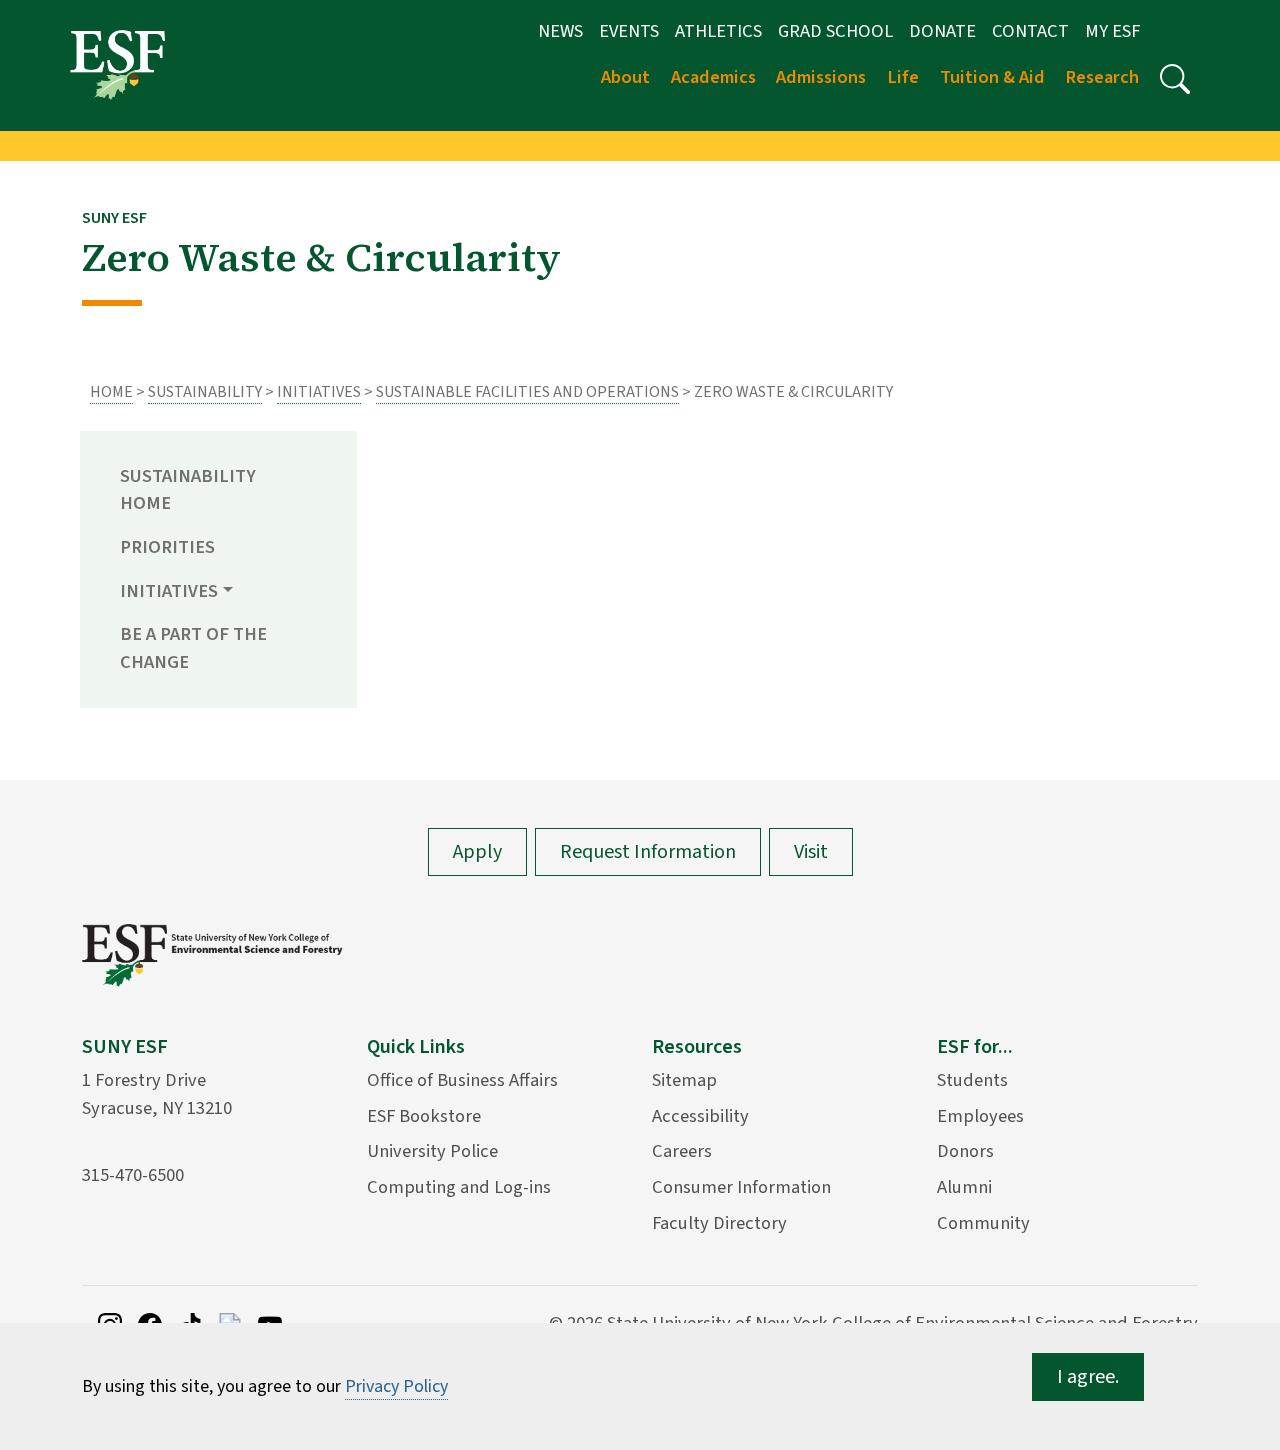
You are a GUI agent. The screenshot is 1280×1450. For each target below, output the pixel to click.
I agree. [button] (1088, 1377)
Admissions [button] (821, 77)
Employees (980, 1116)
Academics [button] (713, 77)
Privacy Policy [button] (396, 1386)
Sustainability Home (188, 490)
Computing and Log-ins (459, 1187)
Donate (942, 31)
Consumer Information (741, 1187)
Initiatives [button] (169, 591)
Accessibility (700, 1116)
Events (629, 31)
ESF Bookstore (424, 1116)
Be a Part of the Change (193, 648)
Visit (811, 852)
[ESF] (117, 64)
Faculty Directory (719, 1223)
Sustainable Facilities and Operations (527, 392)
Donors (965, 1151)
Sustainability (205, 392)
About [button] (625, 77)
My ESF (1112, 31)
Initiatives (319, 392)
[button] (1175, 79)
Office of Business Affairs (462, 1080)
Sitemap (684, 1080)
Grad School (835, 31)
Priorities (167, 547)
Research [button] (1102, 77)
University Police (432, 1151)
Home (111, 392)
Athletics (718, 31)
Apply (477, 852)
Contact (1030, 31)
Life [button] (903, 77)
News (560, 31)
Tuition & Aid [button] (992, 77)
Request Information (648, 852)
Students (972, 1080)
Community (983, 1223)
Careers (682, 1151)
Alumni (964, 1187)
